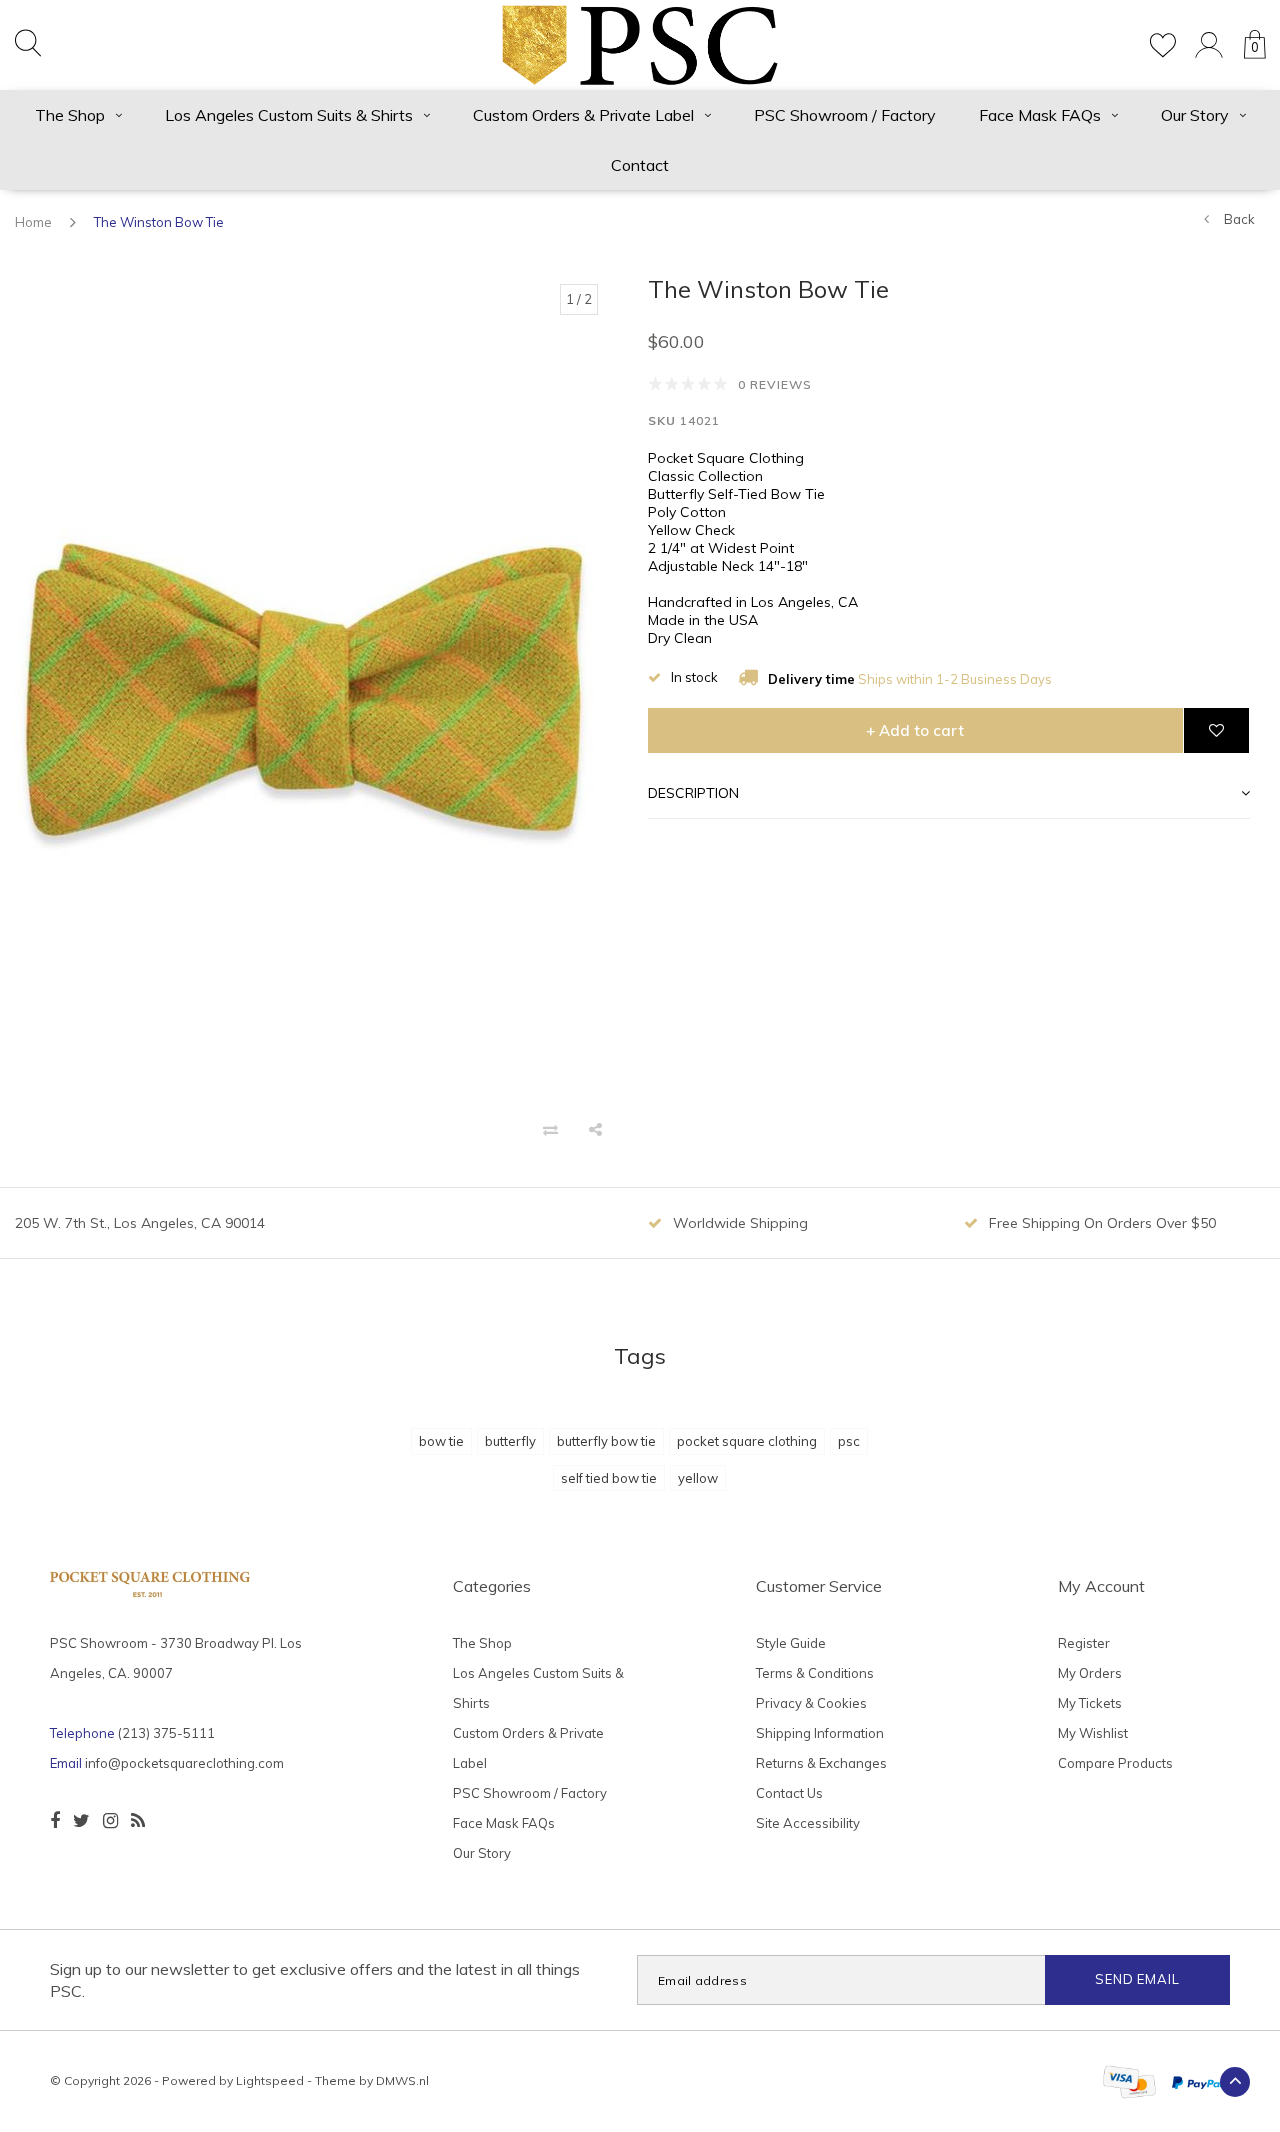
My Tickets (1090, 1703)
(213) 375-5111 (166, 1733)
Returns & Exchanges (821, 1763)
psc (849, 1441)
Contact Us (789, 1793)
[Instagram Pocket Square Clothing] (110, 1821)
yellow (698, 1478)
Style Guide (791, 1643)
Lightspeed (270, 2080)
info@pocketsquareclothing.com (184, 1763)
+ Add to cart (915, 730)
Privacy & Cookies (811, 1703)
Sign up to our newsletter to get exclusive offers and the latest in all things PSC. (315, 1980)
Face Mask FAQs (1040, 115)
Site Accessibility (808, 1823)
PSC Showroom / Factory (845, 115)
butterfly (510, 1441)
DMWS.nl (402, 2080)
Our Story (1195, 115)
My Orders (1090, 1673)
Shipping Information (820, 1733)
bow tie (441, 1441)
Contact (640, 165)
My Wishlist (1093, 1733)
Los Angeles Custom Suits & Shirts (289, 115)
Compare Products (1115, 1763)
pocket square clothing (747, 1441)
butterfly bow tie (606, 1441)
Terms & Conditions (815, 1673)
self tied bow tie (609, 1478)
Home (33, 222)
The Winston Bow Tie (159, 222)
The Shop (70, 115)
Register (1084, 1643)
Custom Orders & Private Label (583, 115)
